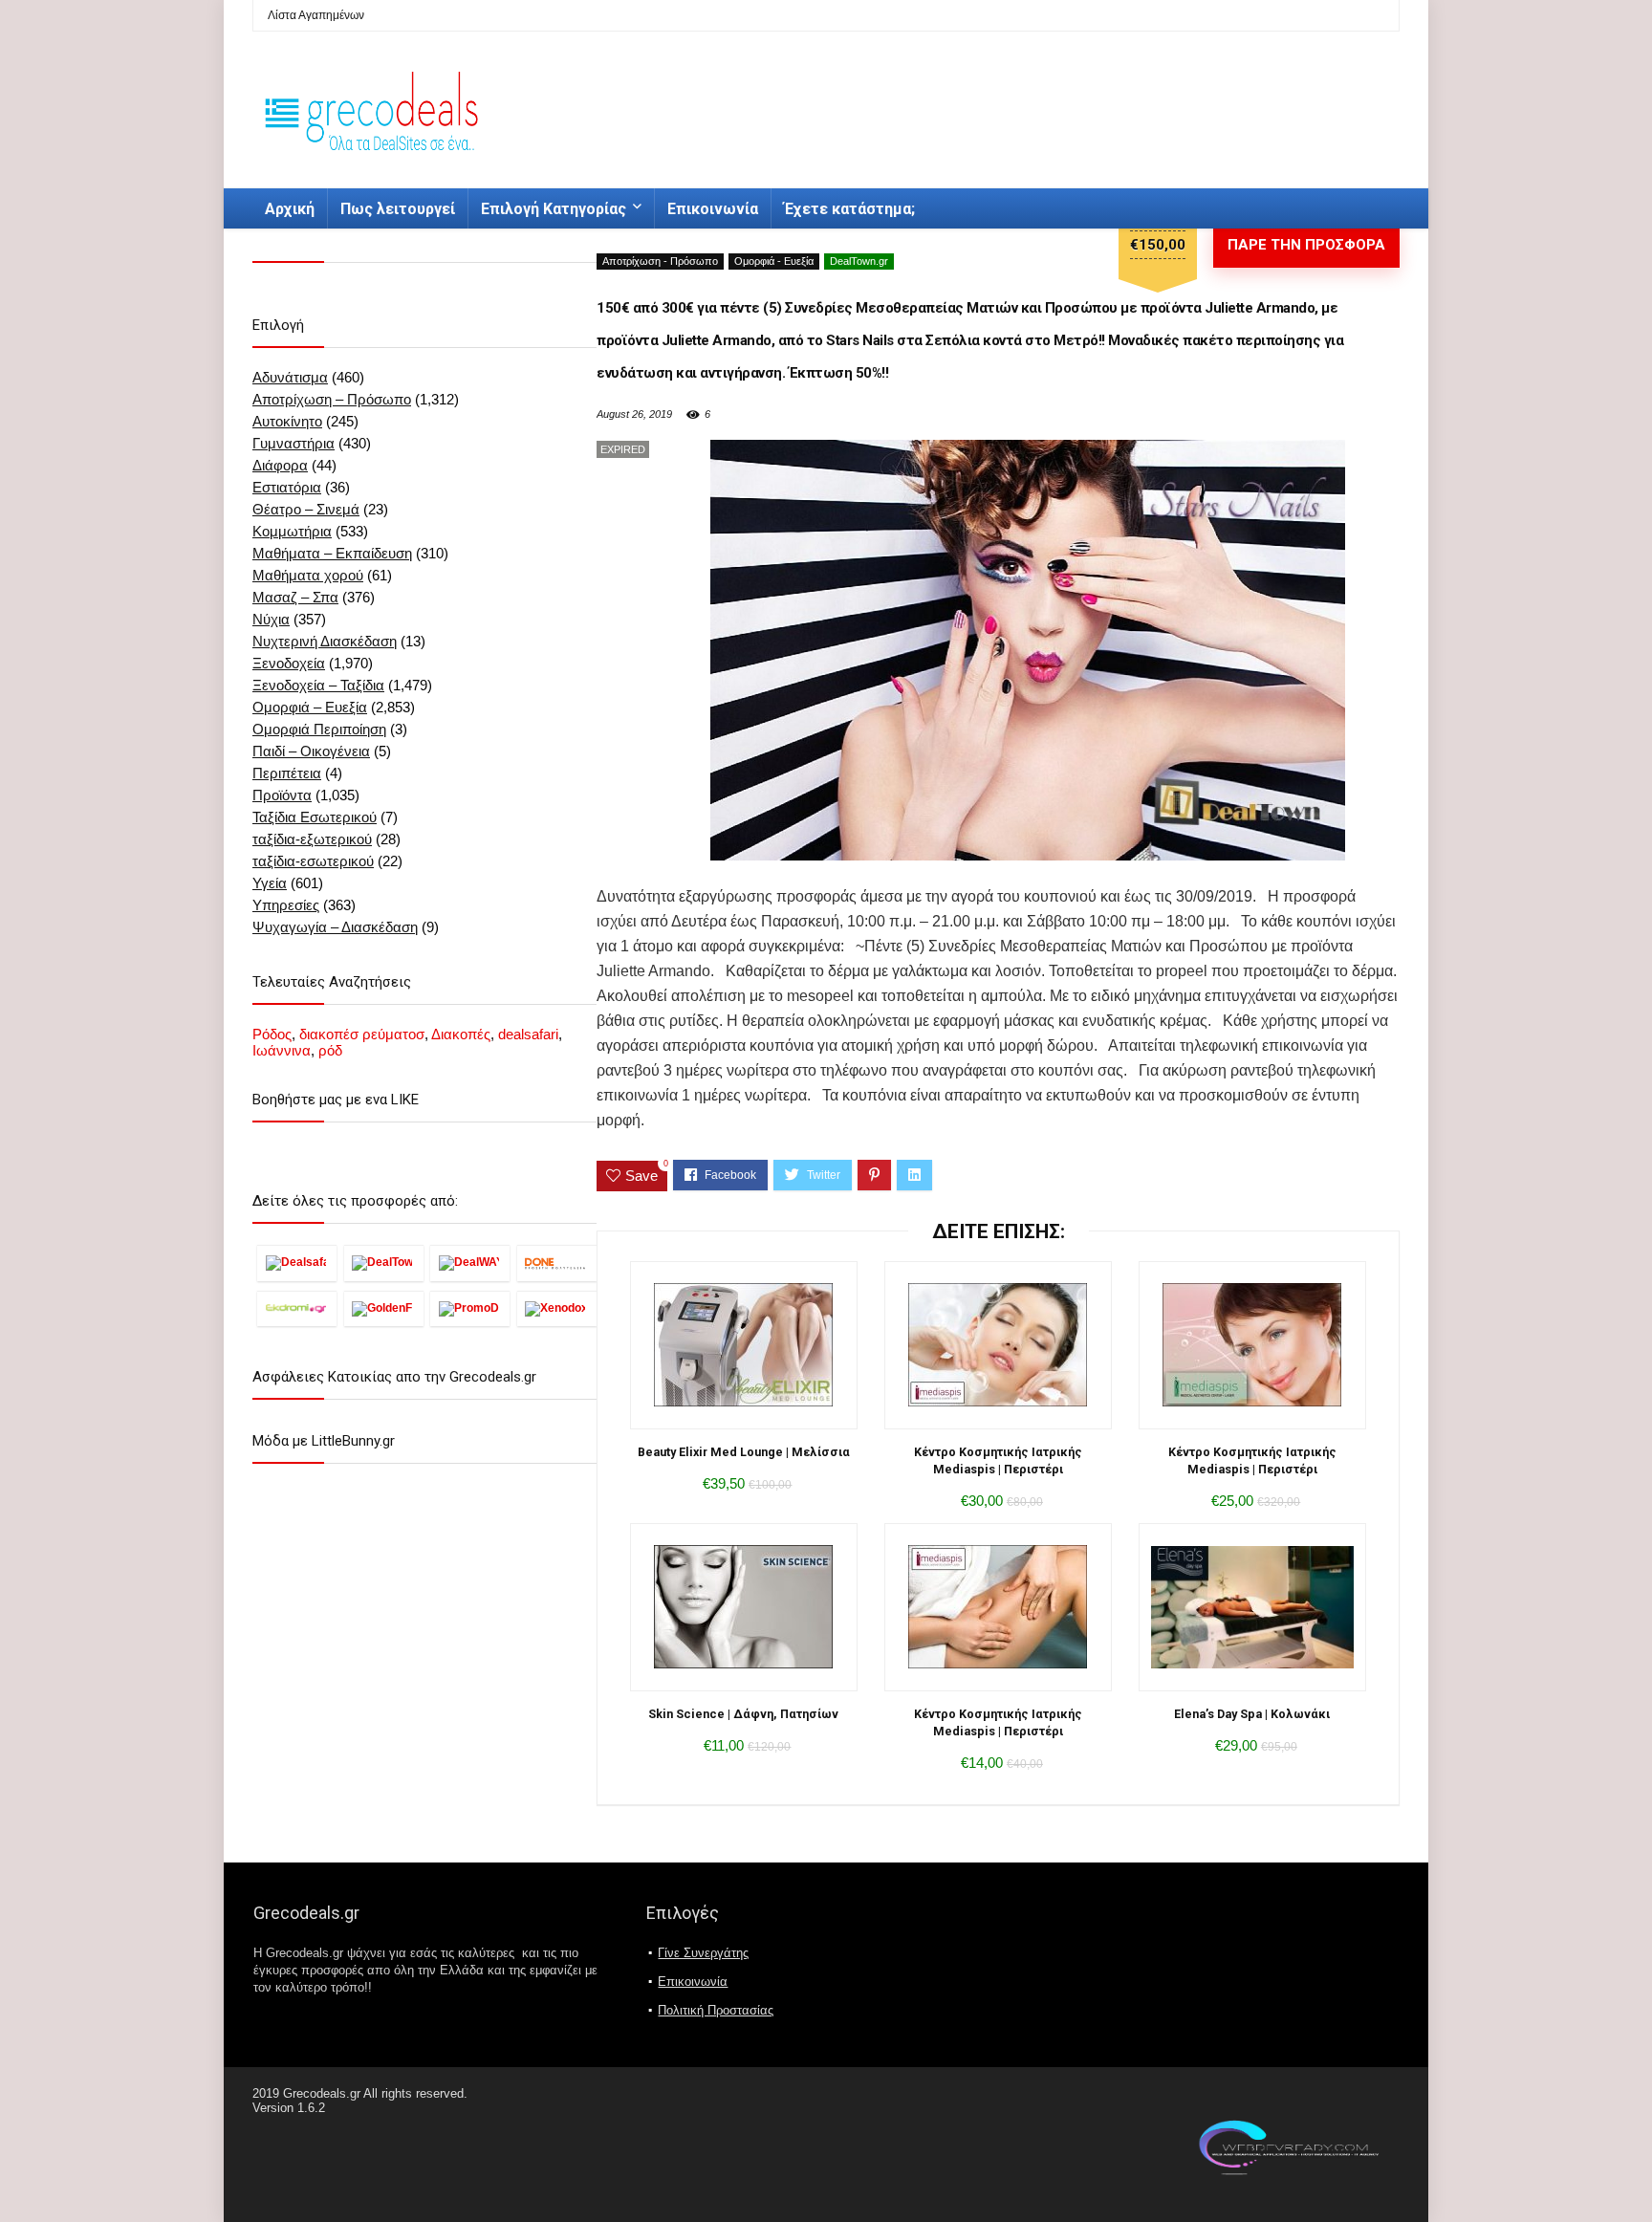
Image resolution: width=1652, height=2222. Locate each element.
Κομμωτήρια (292, 531)
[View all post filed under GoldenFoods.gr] (384, 1308)
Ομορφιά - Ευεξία (774, 261)
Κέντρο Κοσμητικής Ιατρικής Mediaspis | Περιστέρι (998, 1460)
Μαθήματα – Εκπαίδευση (332, 553)
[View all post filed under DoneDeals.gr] (557, 1263)
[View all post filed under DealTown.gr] (384, 1263)
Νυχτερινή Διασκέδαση (325, 641)
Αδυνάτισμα (290, 377)
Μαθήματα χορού (308, 575)
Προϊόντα (282, 795)
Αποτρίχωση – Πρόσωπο (332, 399)
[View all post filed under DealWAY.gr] (470, 1263)
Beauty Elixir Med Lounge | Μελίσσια (744, 1452)
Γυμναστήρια (293, 443)
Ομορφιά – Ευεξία (310, 707)
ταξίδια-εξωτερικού (312, 839)
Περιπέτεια (287, 773)
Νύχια (271, 619)
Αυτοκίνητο (287, 421)
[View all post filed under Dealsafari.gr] (297, 1263)
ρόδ (330, 1050)
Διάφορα (280, 465)
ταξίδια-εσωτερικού (313, 861)
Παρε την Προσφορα (1306, 245)
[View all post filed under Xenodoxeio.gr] (557, 1308)
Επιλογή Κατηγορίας (554, 209)
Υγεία (270, 883)
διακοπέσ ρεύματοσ (362, 1034)
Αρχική (290, 209)
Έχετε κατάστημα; (849, 209)
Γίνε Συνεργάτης (703, 1953)
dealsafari (528, 1034)
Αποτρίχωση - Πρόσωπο (660, 261)
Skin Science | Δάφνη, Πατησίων (743, 1714)
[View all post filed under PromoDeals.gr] (470, 1308)
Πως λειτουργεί (398, 209)
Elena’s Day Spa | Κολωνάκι (1252, 1714)
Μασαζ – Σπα (295, 597)
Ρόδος (272, 1034)
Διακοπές (461, 1034)
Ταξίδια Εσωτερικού (315, 817)
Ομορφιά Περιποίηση (319, 729)
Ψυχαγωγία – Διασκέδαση (335, 927)
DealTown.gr (859, 261)
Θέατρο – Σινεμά (306, 509)
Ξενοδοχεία (289, 663)
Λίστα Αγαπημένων (316, 15)
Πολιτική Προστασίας (716, 2010)
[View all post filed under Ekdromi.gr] (297, 1308)
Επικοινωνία (713, 209)
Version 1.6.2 (289, 2108)
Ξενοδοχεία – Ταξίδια (318, 685)
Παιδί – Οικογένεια (311, 751)
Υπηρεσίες (286, 905)
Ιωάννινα (282, 1050)
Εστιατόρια (287, 487)
